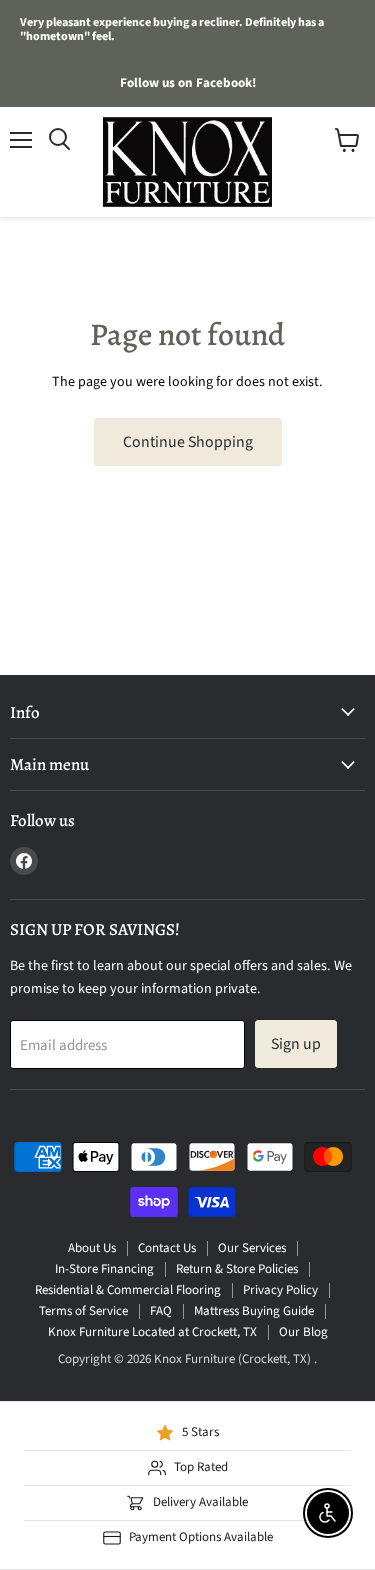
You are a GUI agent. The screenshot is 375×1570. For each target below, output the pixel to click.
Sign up (296, 1044)
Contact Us (167, 1248)
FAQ (161, 1311)
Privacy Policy (280, 1290)
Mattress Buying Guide (254, 1311)
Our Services (252, 1248)
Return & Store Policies (237, 1269)
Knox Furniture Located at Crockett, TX (152, 1332)
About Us (92, 1248)
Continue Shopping (188, 442)
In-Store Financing (104, 1269)
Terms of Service (83, 1311)
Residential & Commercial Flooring (128, 1290)
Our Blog (303, 1332)
